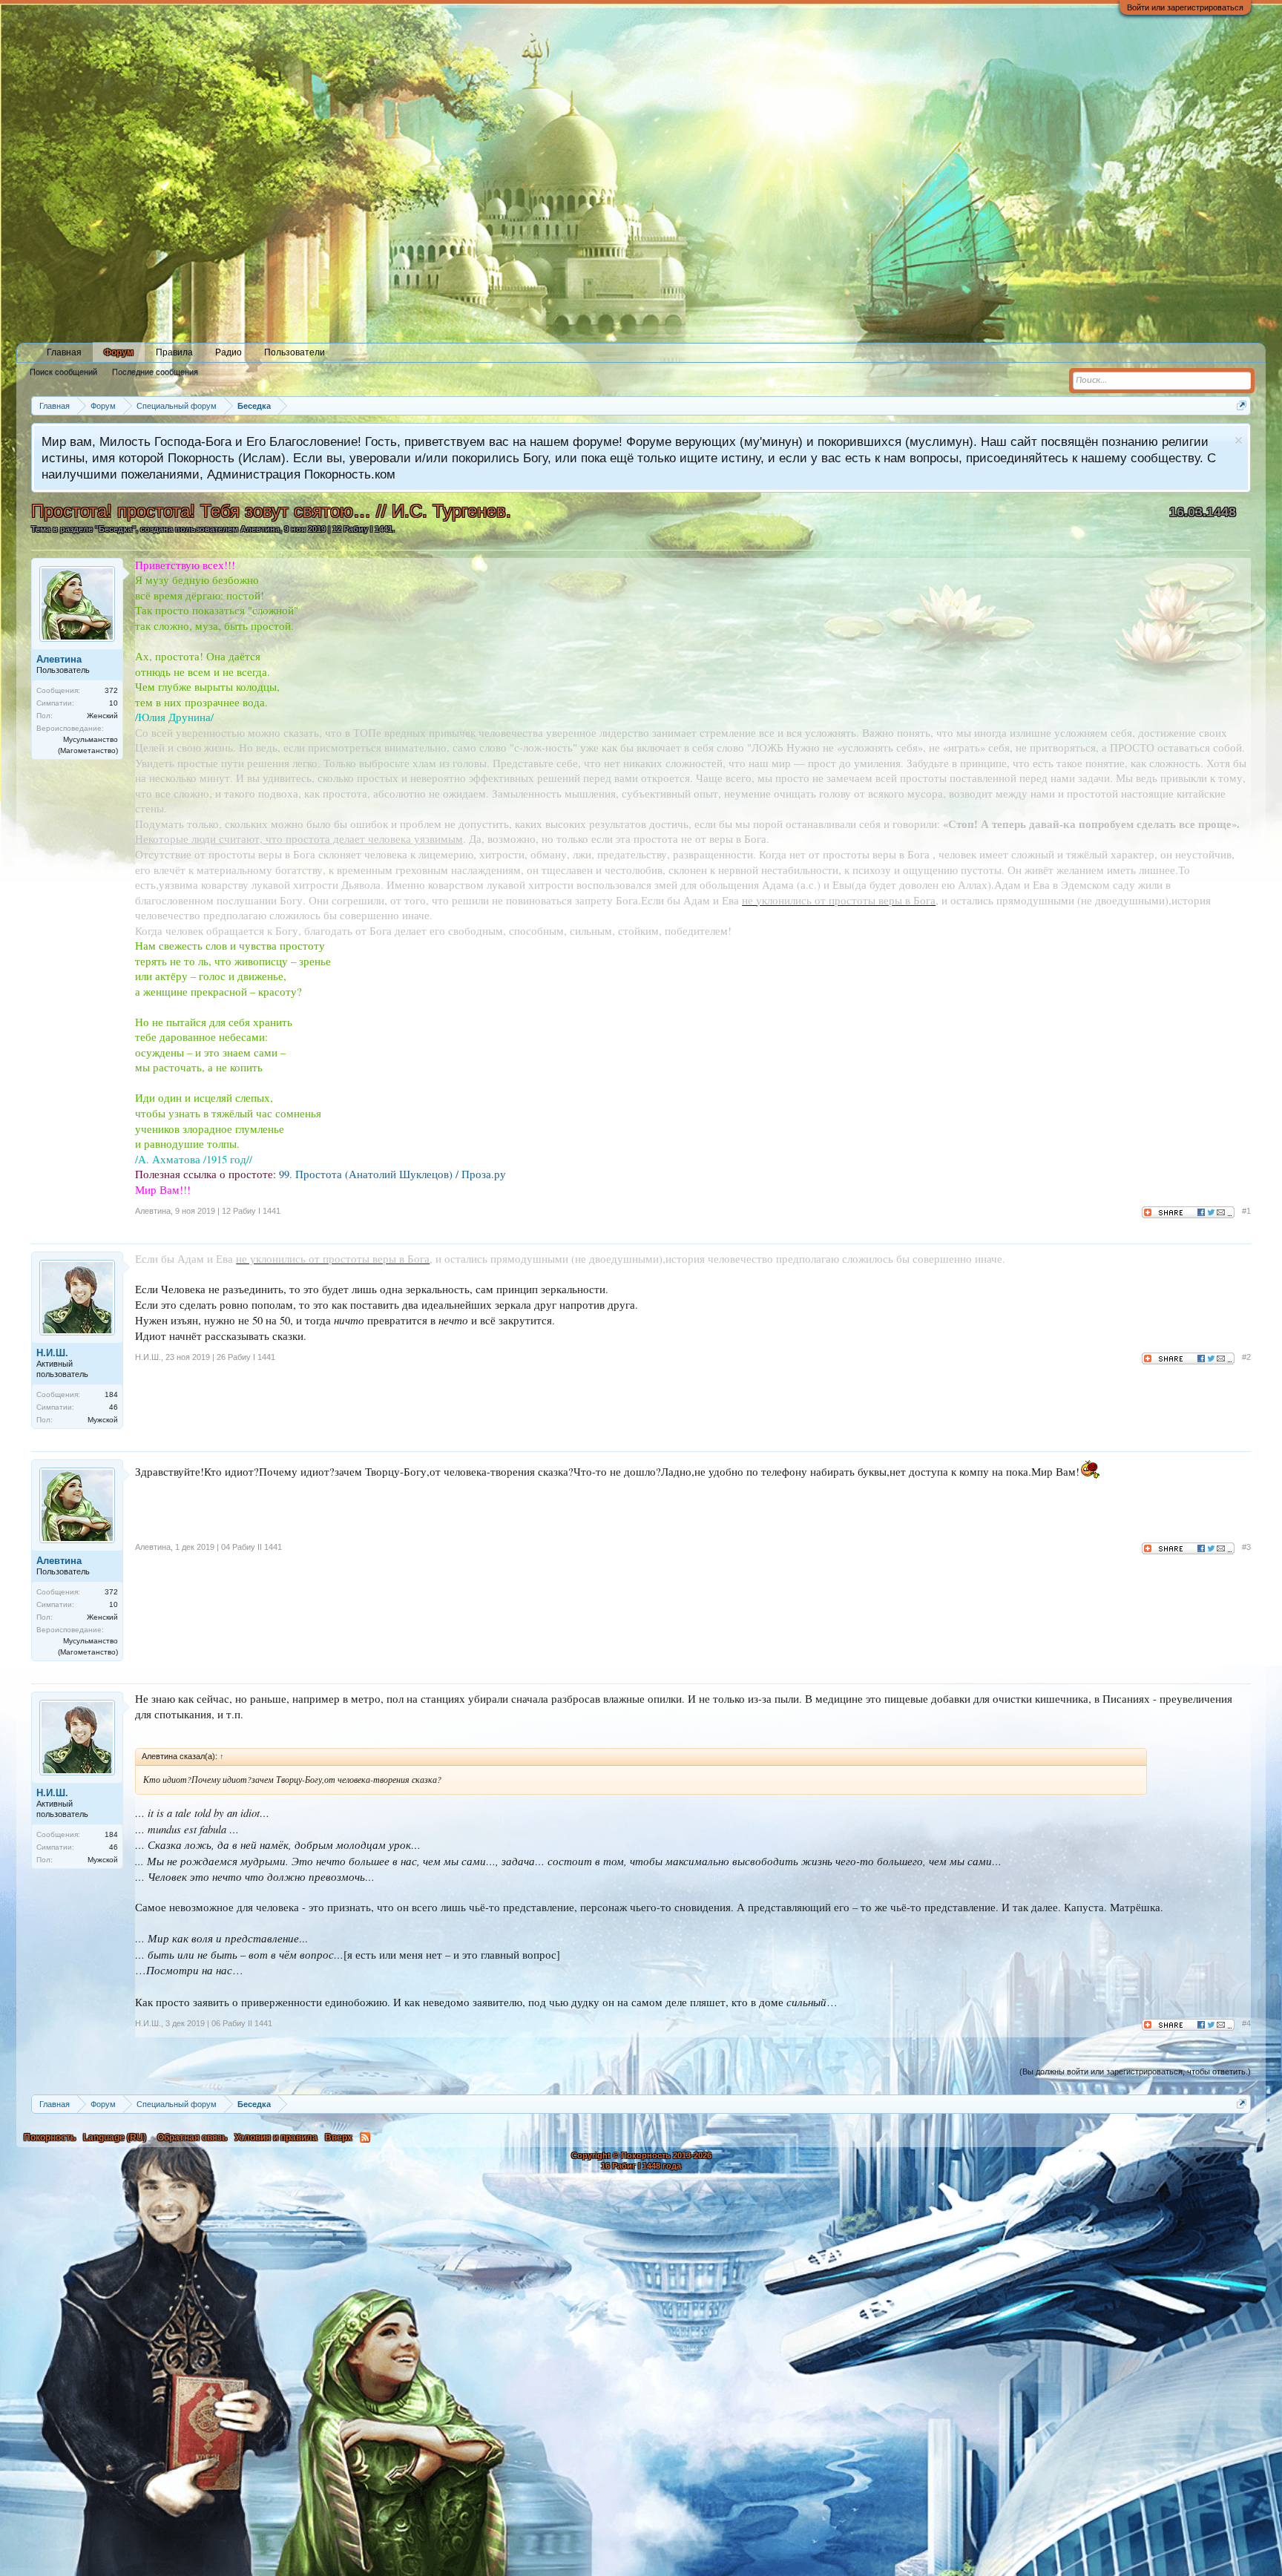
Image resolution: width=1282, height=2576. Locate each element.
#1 (1246, 1211)
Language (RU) (115, 2138)
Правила (174, 352)
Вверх (339, 2138)
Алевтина (260, 529)
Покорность (50, 2138)
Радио (229, 352)
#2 (1246, 1357)
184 (111, 1394)
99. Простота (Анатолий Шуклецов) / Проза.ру (392, 1174)
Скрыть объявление (1239, 440)
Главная (64, 352)
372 (111, 690)
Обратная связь (192, 2138)
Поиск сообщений (63, 372)
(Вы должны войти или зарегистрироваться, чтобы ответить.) (1135, 2071)
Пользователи (295, 352)
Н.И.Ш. (52, 1353)
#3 (1246, 1547)
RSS (365, 2138)
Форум (119, 352)
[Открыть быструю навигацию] (1242, 405)
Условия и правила (276, 2138)
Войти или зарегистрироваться (1185, 7)
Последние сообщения (155, 372)
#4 (1246, 2023)
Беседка (115, 529)
